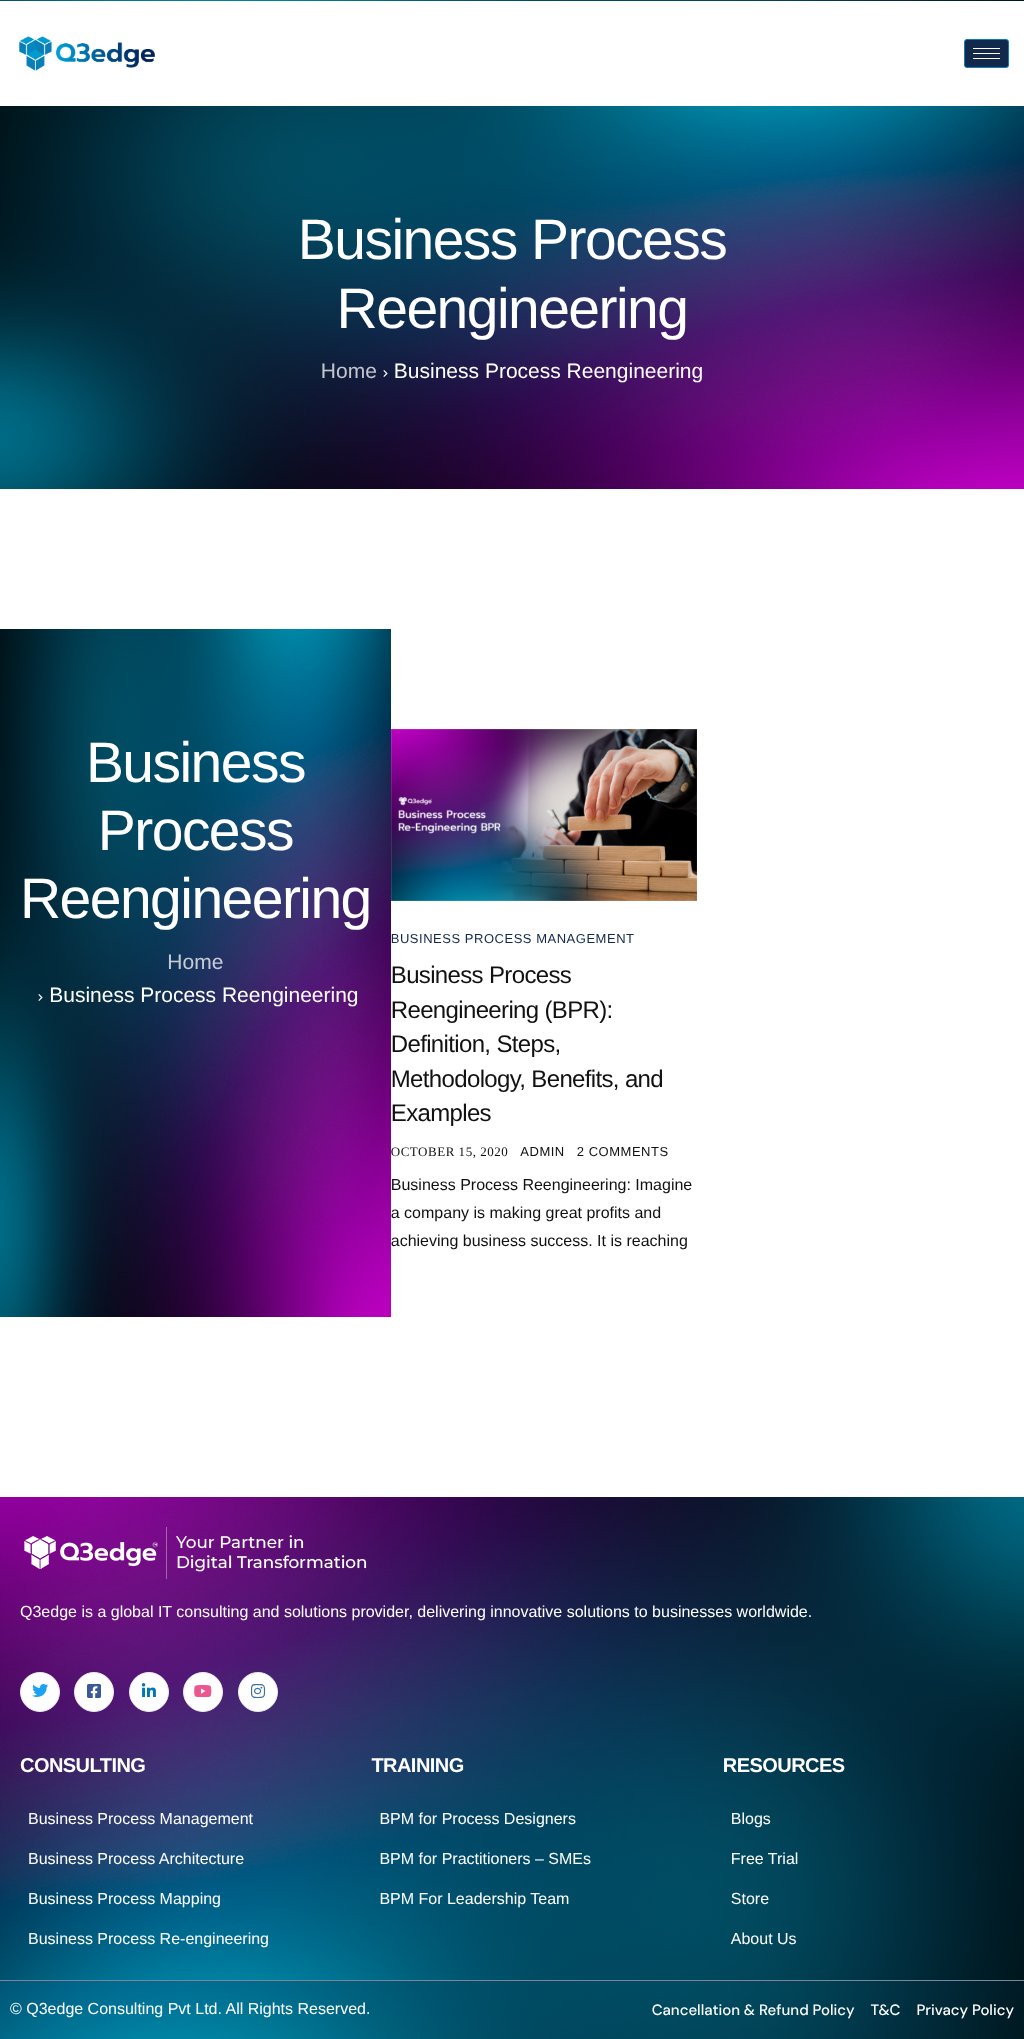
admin (542, 1151)
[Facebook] (94, 1692)
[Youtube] (203, 1692)
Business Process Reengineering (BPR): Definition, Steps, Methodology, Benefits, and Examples (527, 1044)
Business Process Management (513, 938)
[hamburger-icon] (986, 53)
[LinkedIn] (149, 1692)
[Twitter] (40, 1692)
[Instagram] (258, 1692)
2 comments (623, 1151)
